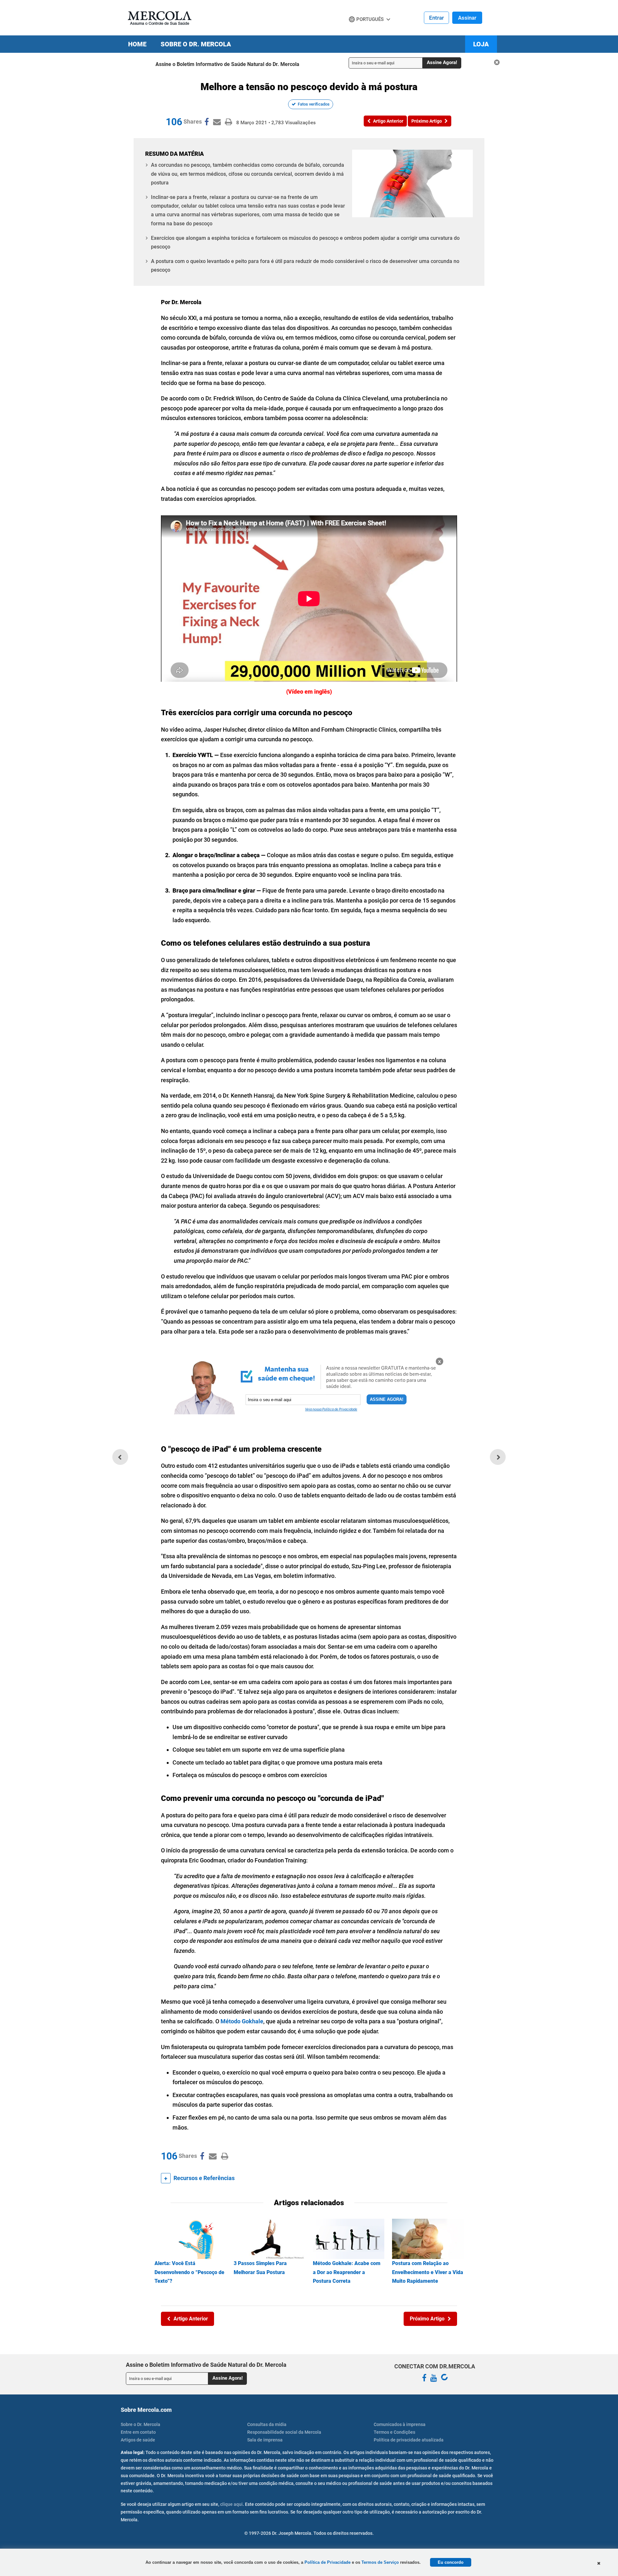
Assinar (467, 18)
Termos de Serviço (380, 2562)
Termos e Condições (394, 2432)
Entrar (436, 18)
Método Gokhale (242, 2021)
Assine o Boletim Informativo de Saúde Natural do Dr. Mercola (227, 64)
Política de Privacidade (328, 2562)
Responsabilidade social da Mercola (284, 2432)
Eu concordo (451, 2562)
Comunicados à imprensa (400, 2424)
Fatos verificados (314, 104)
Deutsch (360, 32)
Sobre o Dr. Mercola (196, 44)
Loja (481, 44)
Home (137, 44)
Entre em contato (138, 2432)
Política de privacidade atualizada (409, 2440)
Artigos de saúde (138, 2440)
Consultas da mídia (267, 2424)
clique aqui (231, 2504)
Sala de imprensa (265, 2440)
